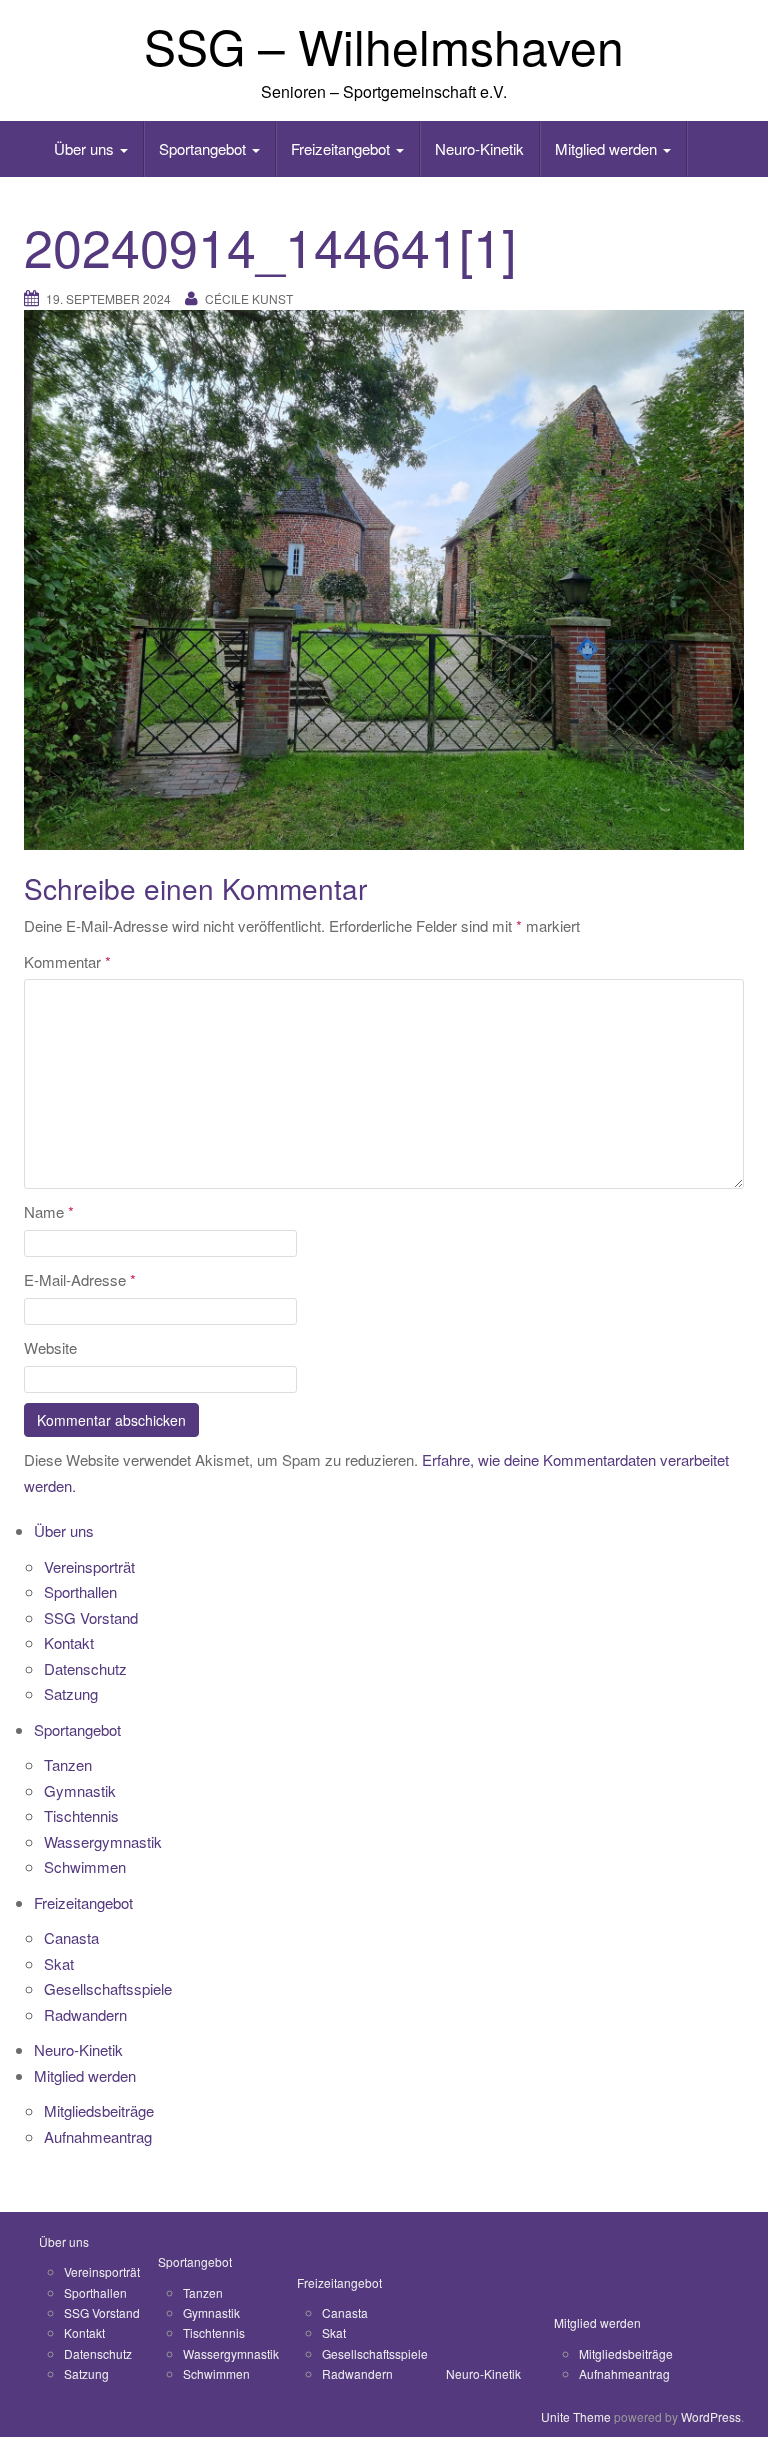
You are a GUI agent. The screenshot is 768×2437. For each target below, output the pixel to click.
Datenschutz (85, 1668)
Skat (59, 1963)
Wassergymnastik (103, 1841)
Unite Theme (576, 2416)
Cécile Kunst (249, 298)
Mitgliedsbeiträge (99, 2110)
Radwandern (85, 2014)
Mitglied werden (608, 148)
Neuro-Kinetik (479, 148)
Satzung (71, 1693)
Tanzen (68, 1764)
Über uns (86, 148)
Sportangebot (204, 148)
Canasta (71, 1937)
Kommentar (67, 961)
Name (49, 1211)
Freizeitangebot (342, 148)
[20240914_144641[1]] (384, 578)
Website (50, 1347)
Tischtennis (81, 1815)
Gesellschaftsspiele (108, 1988)
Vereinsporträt (89, 1566)
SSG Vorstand (91, 1617)
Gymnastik (80, 1790)
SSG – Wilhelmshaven (384, 45)
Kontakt (69, 1642)
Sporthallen (80, 1591)
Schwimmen (85, 1866)
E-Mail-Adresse (80, 1279)
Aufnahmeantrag (98, 2136)
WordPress (711, 2416)
